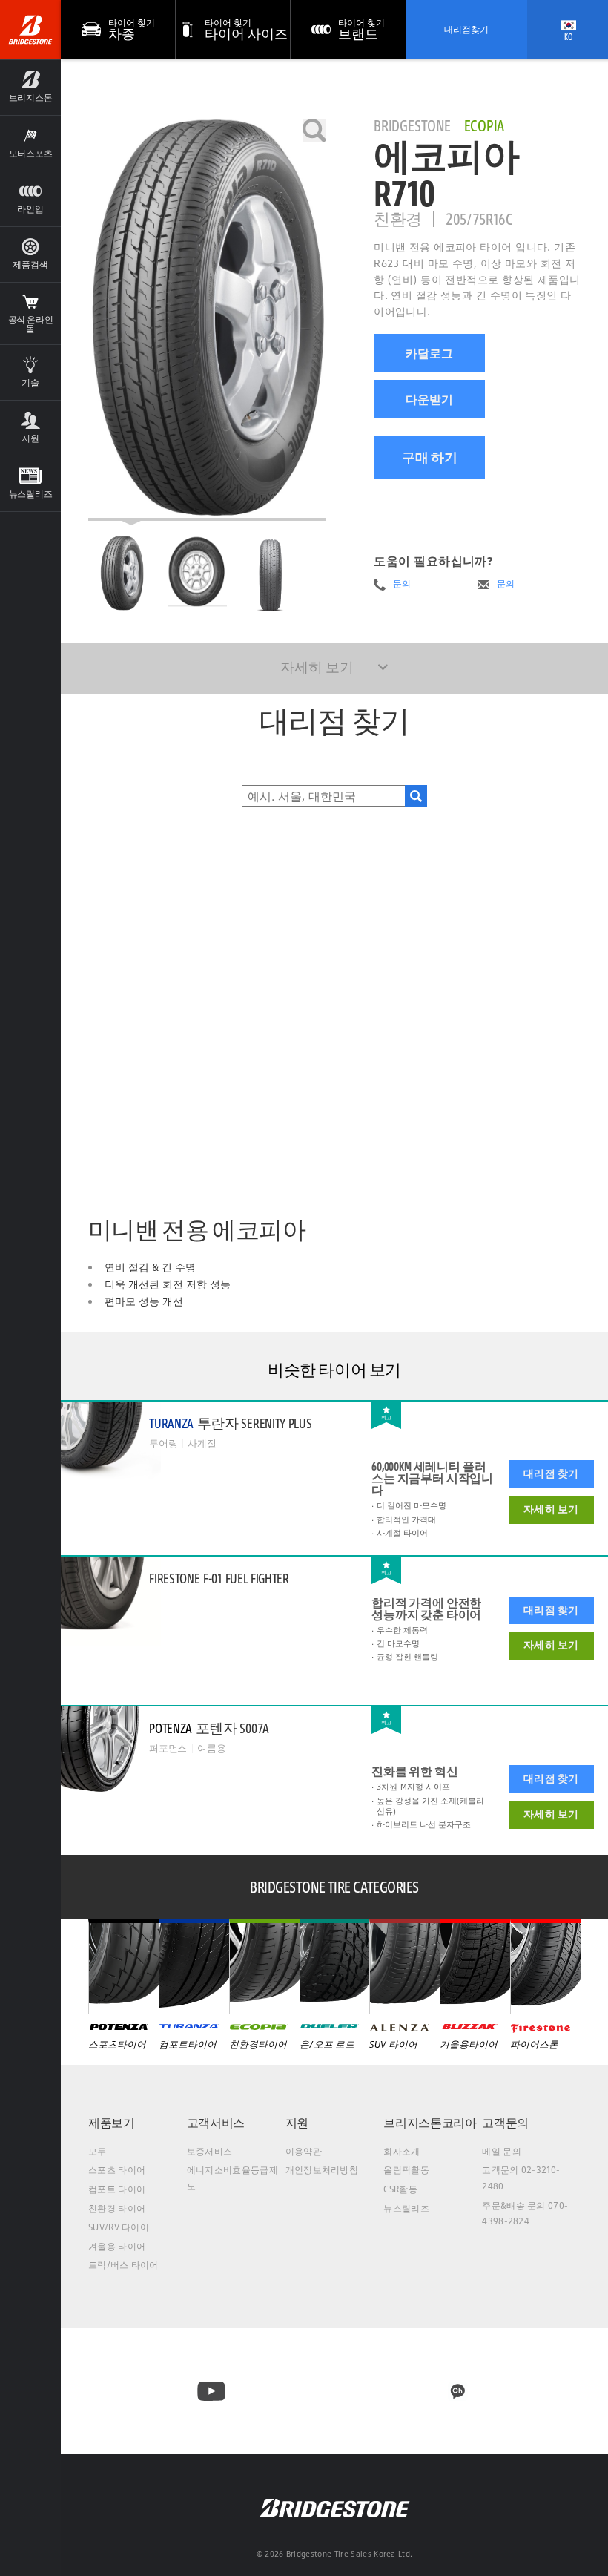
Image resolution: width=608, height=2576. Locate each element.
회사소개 (402, 2151)
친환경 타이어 (117, 2208)
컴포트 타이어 (117, 2189)
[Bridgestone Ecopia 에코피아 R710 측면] (273, 573)
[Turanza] (194, 1967)
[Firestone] (545, 1967)
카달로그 (429, 353)
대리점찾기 (466, 29)
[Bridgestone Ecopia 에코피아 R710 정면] (197, 573)
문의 (402, 584)
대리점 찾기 (551, 1473)
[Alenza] (404, 1967)
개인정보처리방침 (322, 2170)
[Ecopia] (264, 1967)
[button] (30, 87)
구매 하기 (430, 457)
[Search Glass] (416, 796)
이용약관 (304, 2151)
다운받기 (429, 399)
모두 (98, 2151)
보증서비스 (210, 2151)
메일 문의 (502, 2151)
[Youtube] (211, 2391)
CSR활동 (400, 2189)
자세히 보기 (551, 1509)
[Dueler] (335, 1967)
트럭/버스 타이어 (123, 2265)
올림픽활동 (406, 2170)
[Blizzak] (475, 1967)
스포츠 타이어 (117, 2170)
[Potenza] (123, 1967)
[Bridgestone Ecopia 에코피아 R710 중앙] (122, 573)
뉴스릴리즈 (406, 2208)
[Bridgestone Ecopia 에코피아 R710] (207, 320)
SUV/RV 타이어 (119, 2227)
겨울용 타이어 (117, 2246)
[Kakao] (457, 2391)
